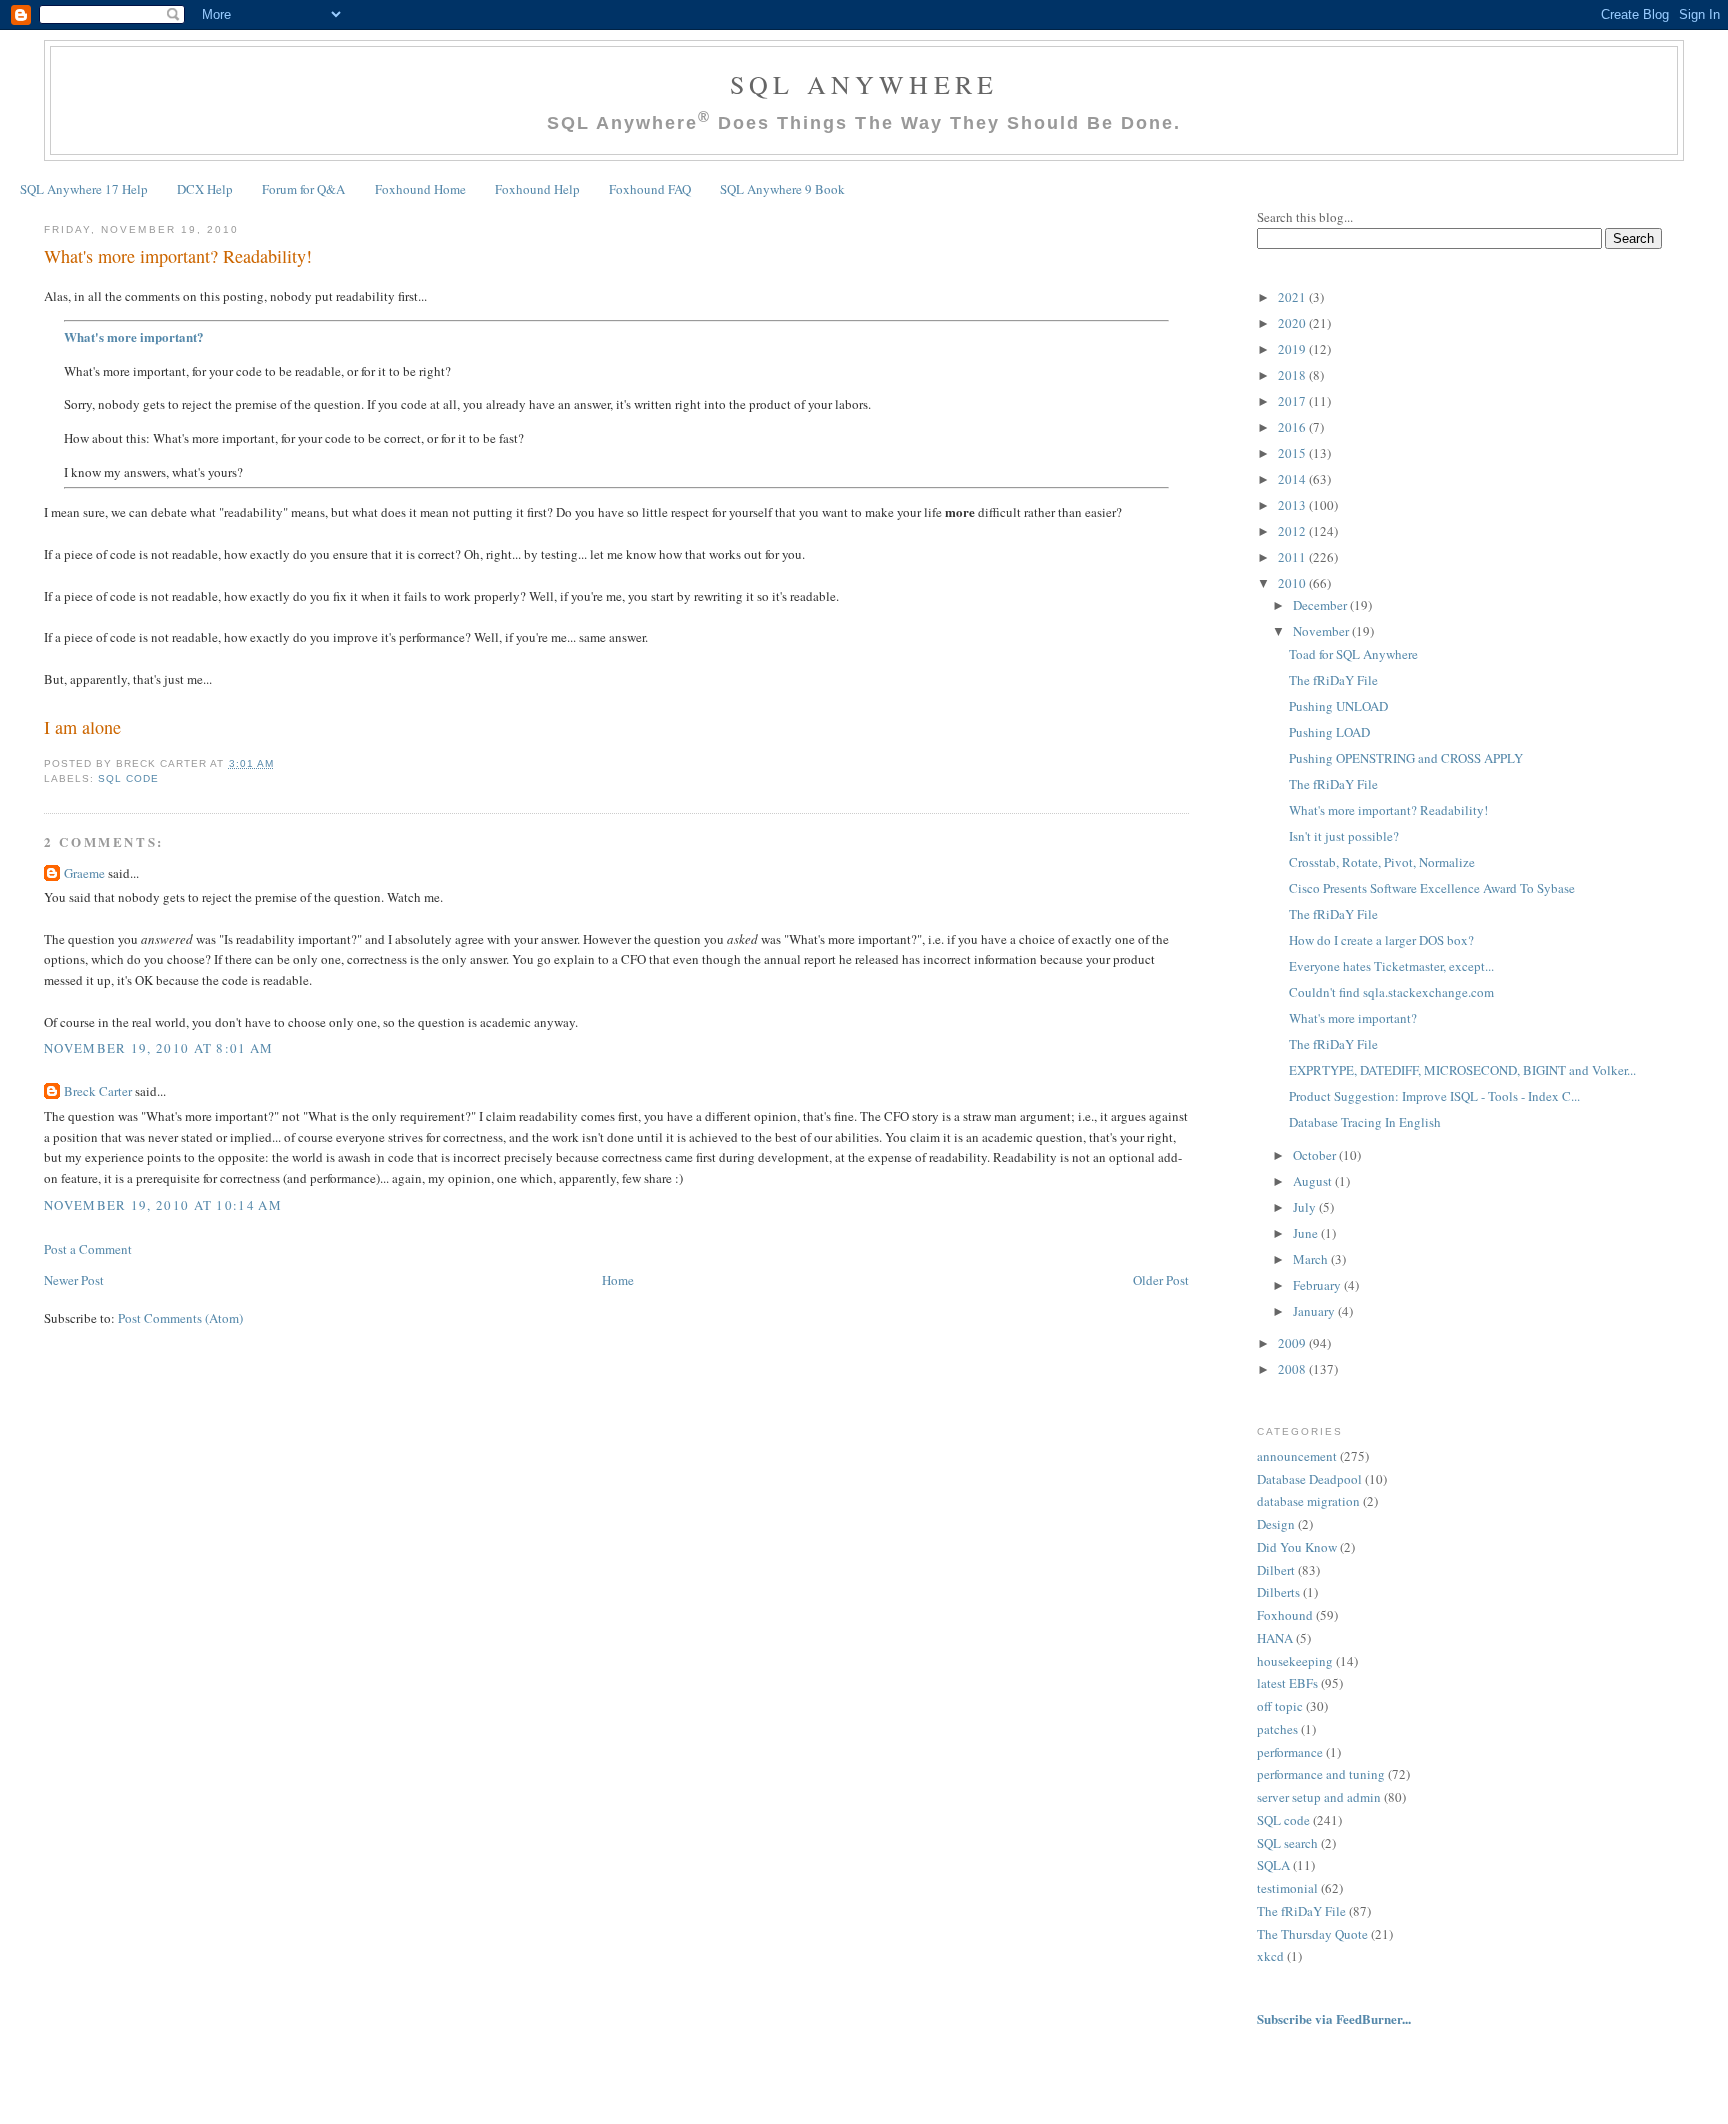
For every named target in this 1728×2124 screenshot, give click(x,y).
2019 (1293, 349)
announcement (1297, 1456)
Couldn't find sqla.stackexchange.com (1391, 992)
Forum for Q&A (303, 189)
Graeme (84, 873)
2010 (1293, 583)
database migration (1308, 1501)
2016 (1293, 427)
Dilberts (1278, 1592)
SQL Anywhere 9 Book (782, 189)
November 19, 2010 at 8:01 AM (158, 1048)
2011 (1293, 557)
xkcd (1270, 1956)
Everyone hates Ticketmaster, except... (1391, 966)
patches (1277, 1729)
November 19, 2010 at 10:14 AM (163, 1205)
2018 (1293, 375)
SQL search (1287, 1843)
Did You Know (1297, 1547)
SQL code (128, 778)
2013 (1293, 505)
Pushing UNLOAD (1338, 706)
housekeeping (1295, 1661)
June (1307, 1233)
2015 (1293, 453)
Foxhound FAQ (650, 189)
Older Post (1161, 1280)
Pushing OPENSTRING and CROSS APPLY (1406, 758)
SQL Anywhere (864, 84)
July (1306, 1207)
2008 (1293, 1369)
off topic (1280, 1706)
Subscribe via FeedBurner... (1335, 2018)
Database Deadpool (1309, 1479)
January (1315, 1311)
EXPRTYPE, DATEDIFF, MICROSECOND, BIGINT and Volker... (1462, 1070)
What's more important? (134, 336)
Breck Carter (98, 1091)
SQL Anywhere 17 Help (84, 189)
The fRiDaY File (1333, 680)
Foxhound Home (420, 189)
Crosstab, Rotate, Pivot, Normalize (1382, 862)
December (1321, 605)
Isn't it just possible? (1344, 836)
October (1316, 1155)
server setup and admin (1319, 1797)
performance (1290, 1752)
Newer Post (74, 1280)
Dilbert (1276, 1570)
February (1318, 1285)
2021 (1293, 297)
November (1322, 631)
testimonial (1287, 1888)
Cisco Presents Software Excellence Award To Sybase (1432, 888)
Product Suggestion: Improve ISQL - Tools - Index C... (1434, 1096)
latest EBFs (1287, 1683)
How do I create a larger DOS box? (1381, 940)
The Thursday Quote (1312, 1934)
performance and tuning (1321, 1774)
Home (618, 1280)
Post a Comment (88, 1249)
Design (1276, 1524)
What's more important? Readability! (178, 256)
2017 (1293, 401)
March (1312, 1259)
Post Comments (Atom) (180, 1318)
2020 (1293, 323)
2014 (1293, 479)
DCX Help (205, 189)
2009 (1293, 1343)
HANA (1275, 1638)
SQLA (1273, 1865)
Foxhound (1285, 1615)
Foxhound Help (537, 189)
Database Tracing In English (1365, 1122)
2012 (1293, 531)
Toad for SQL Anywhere (1353, 654)
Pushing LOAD (1329, 732)
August (1314, 1181)
